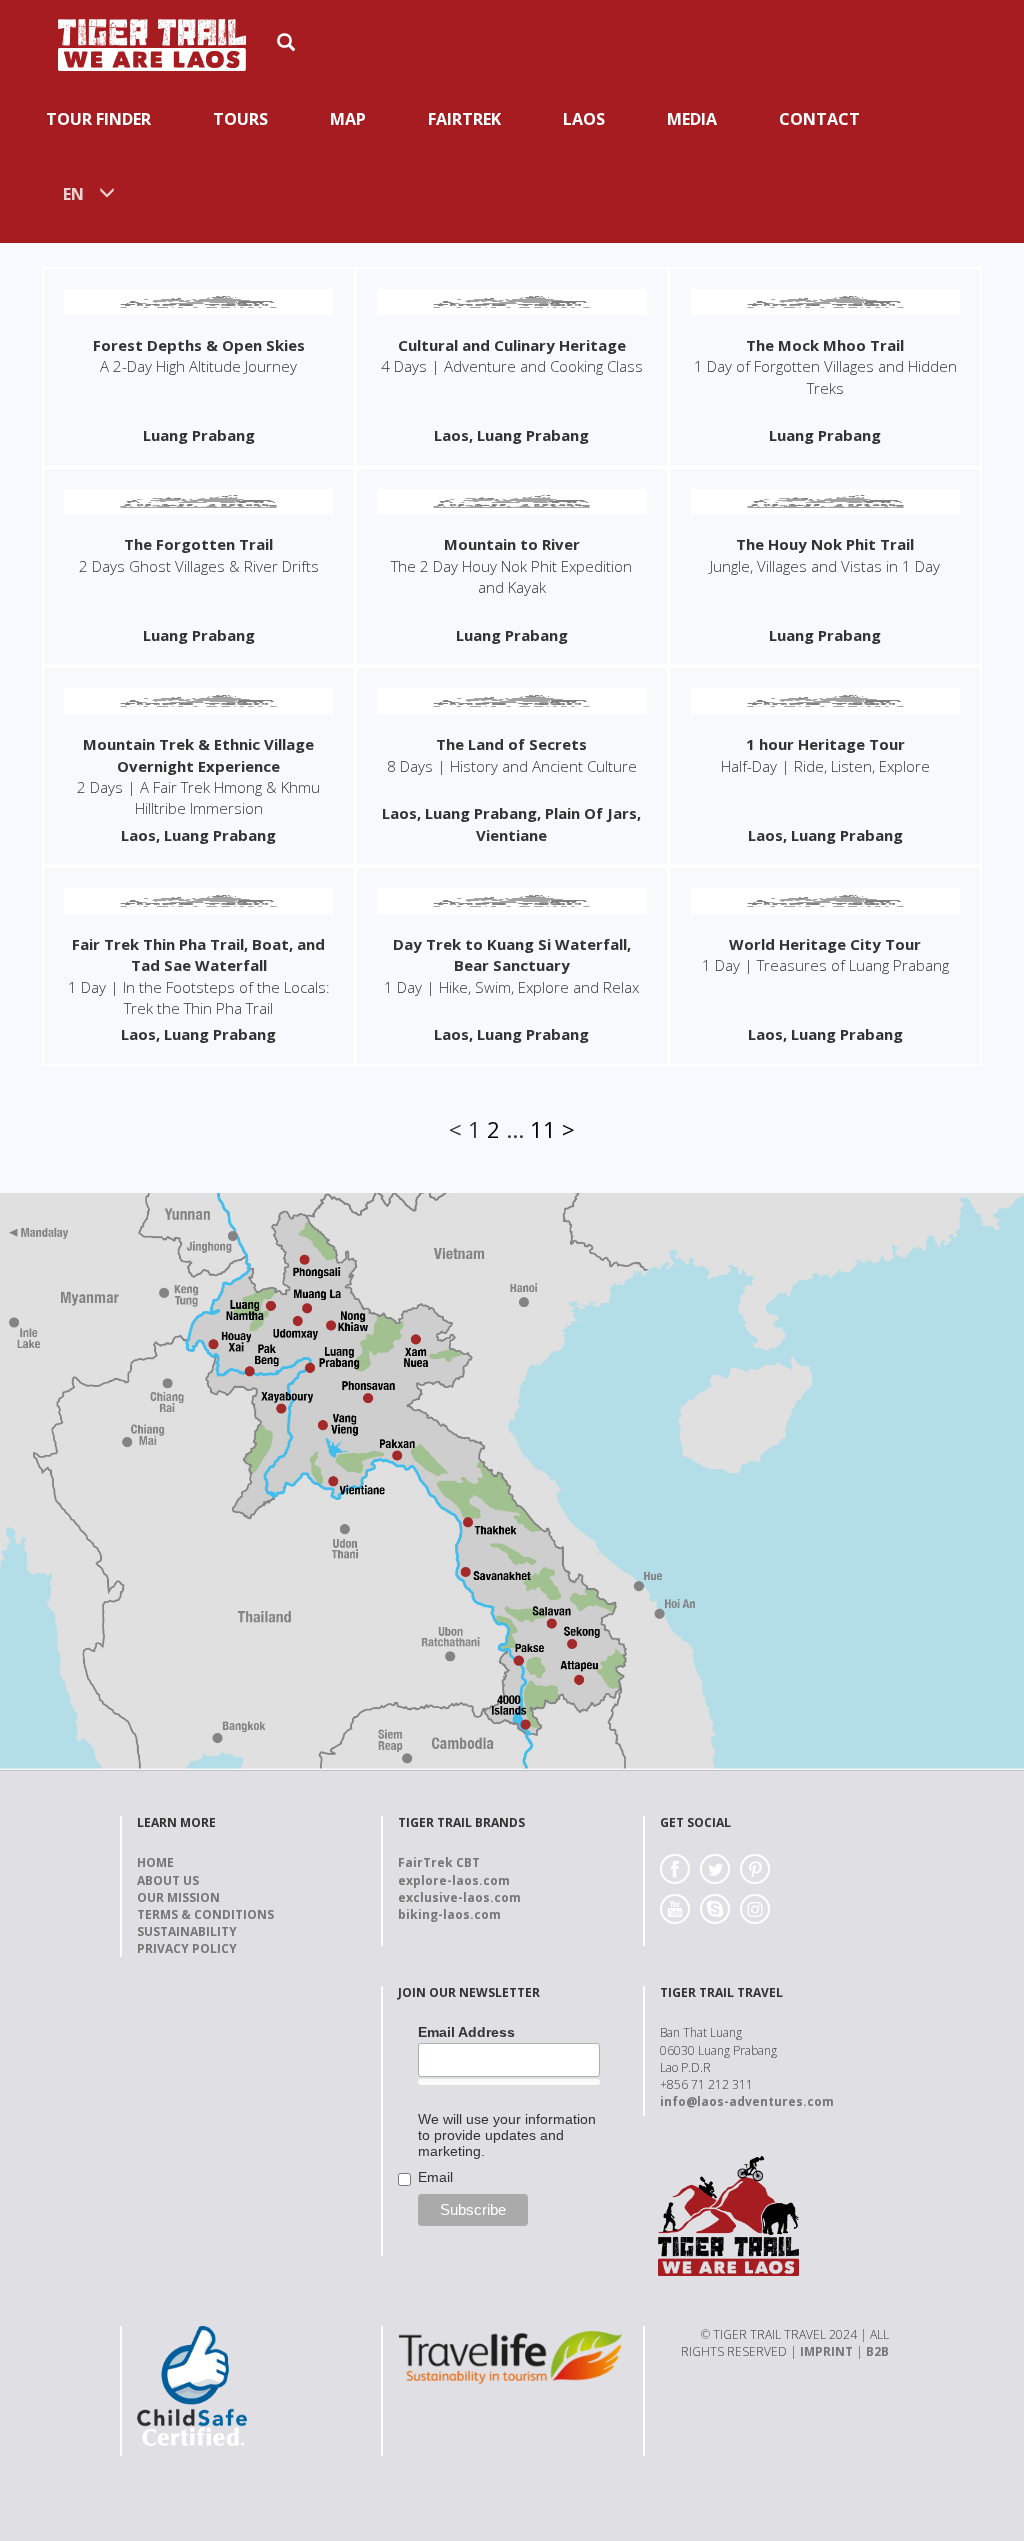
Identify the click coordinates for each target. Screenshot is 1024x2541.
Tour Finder (98, 119)
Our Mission (178, 1897)
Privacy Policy (187, 1948)
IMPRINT (826, 2351)
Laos (584, 119)
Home (155, 1862)
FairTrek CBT (439, 1862)
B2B (877, 2351)
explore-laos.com (454, 1880)
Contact (819, 119)
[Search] (314, 53)
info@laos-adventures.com (747, 2101)
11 (543, 1129)
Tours (240, 119)
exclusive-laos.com (459, 1897)
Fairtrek (464, 119)
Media (692, 119)
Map (348, 119)
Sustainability (187, 1931)
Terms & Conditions (205, 1914)
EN (73, 194)
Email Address (466, 2032)
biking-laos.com (449, 1914)
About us (168, 1880)
